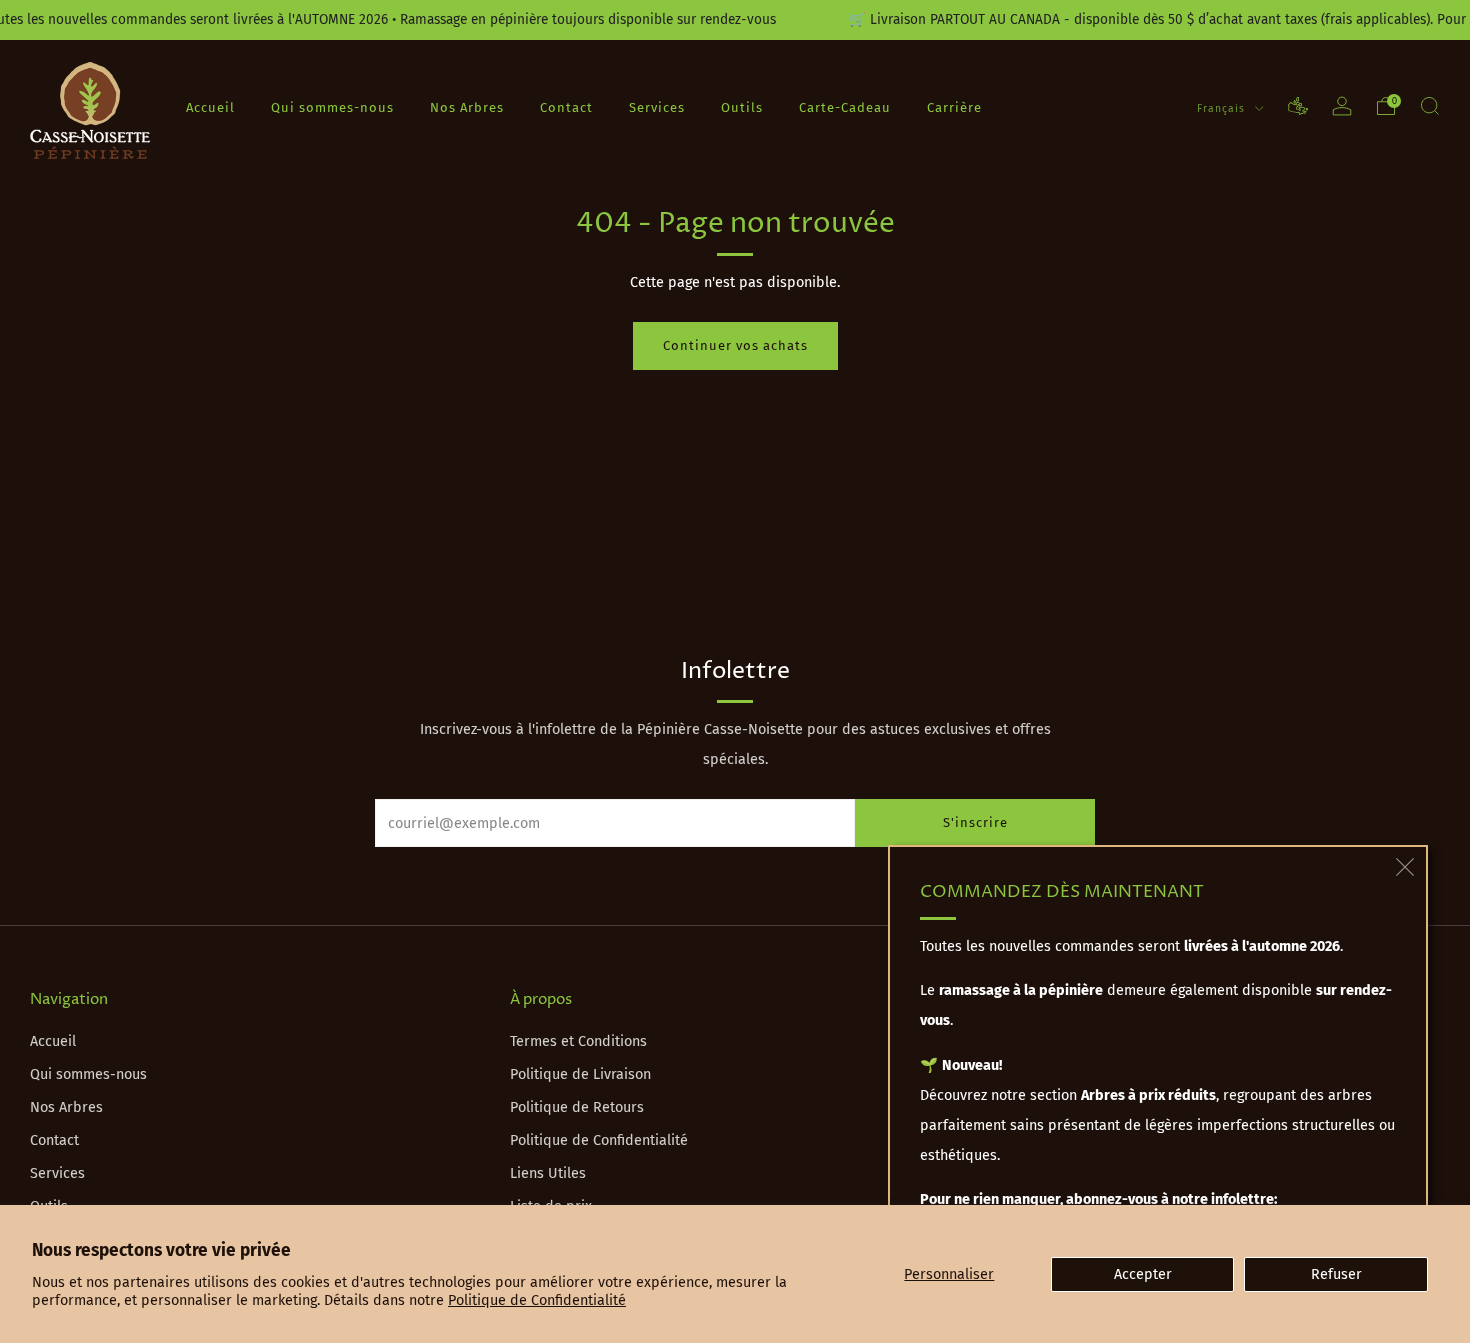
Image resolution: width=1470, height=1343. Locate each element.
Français (1223, 107)
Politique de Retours (577, 1107)
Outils (742, 106)
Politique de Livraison (580, 1074)
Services (657, 106)
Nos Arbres (467, 106)
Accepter (1143, 1274)
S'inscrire (975, 822)
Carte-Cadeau (845, 106)
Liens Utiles (548, 1173)
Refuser (1336, 1274)
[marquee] (735, 20)
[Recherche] (1430, 106)
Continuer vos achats (735, 345)
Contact (566, 106)
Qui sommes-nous (332, 106)
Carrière (954, 106)
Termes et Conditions (578, 1041)
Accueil (210, 106)
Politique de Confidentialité (537, 1300)
